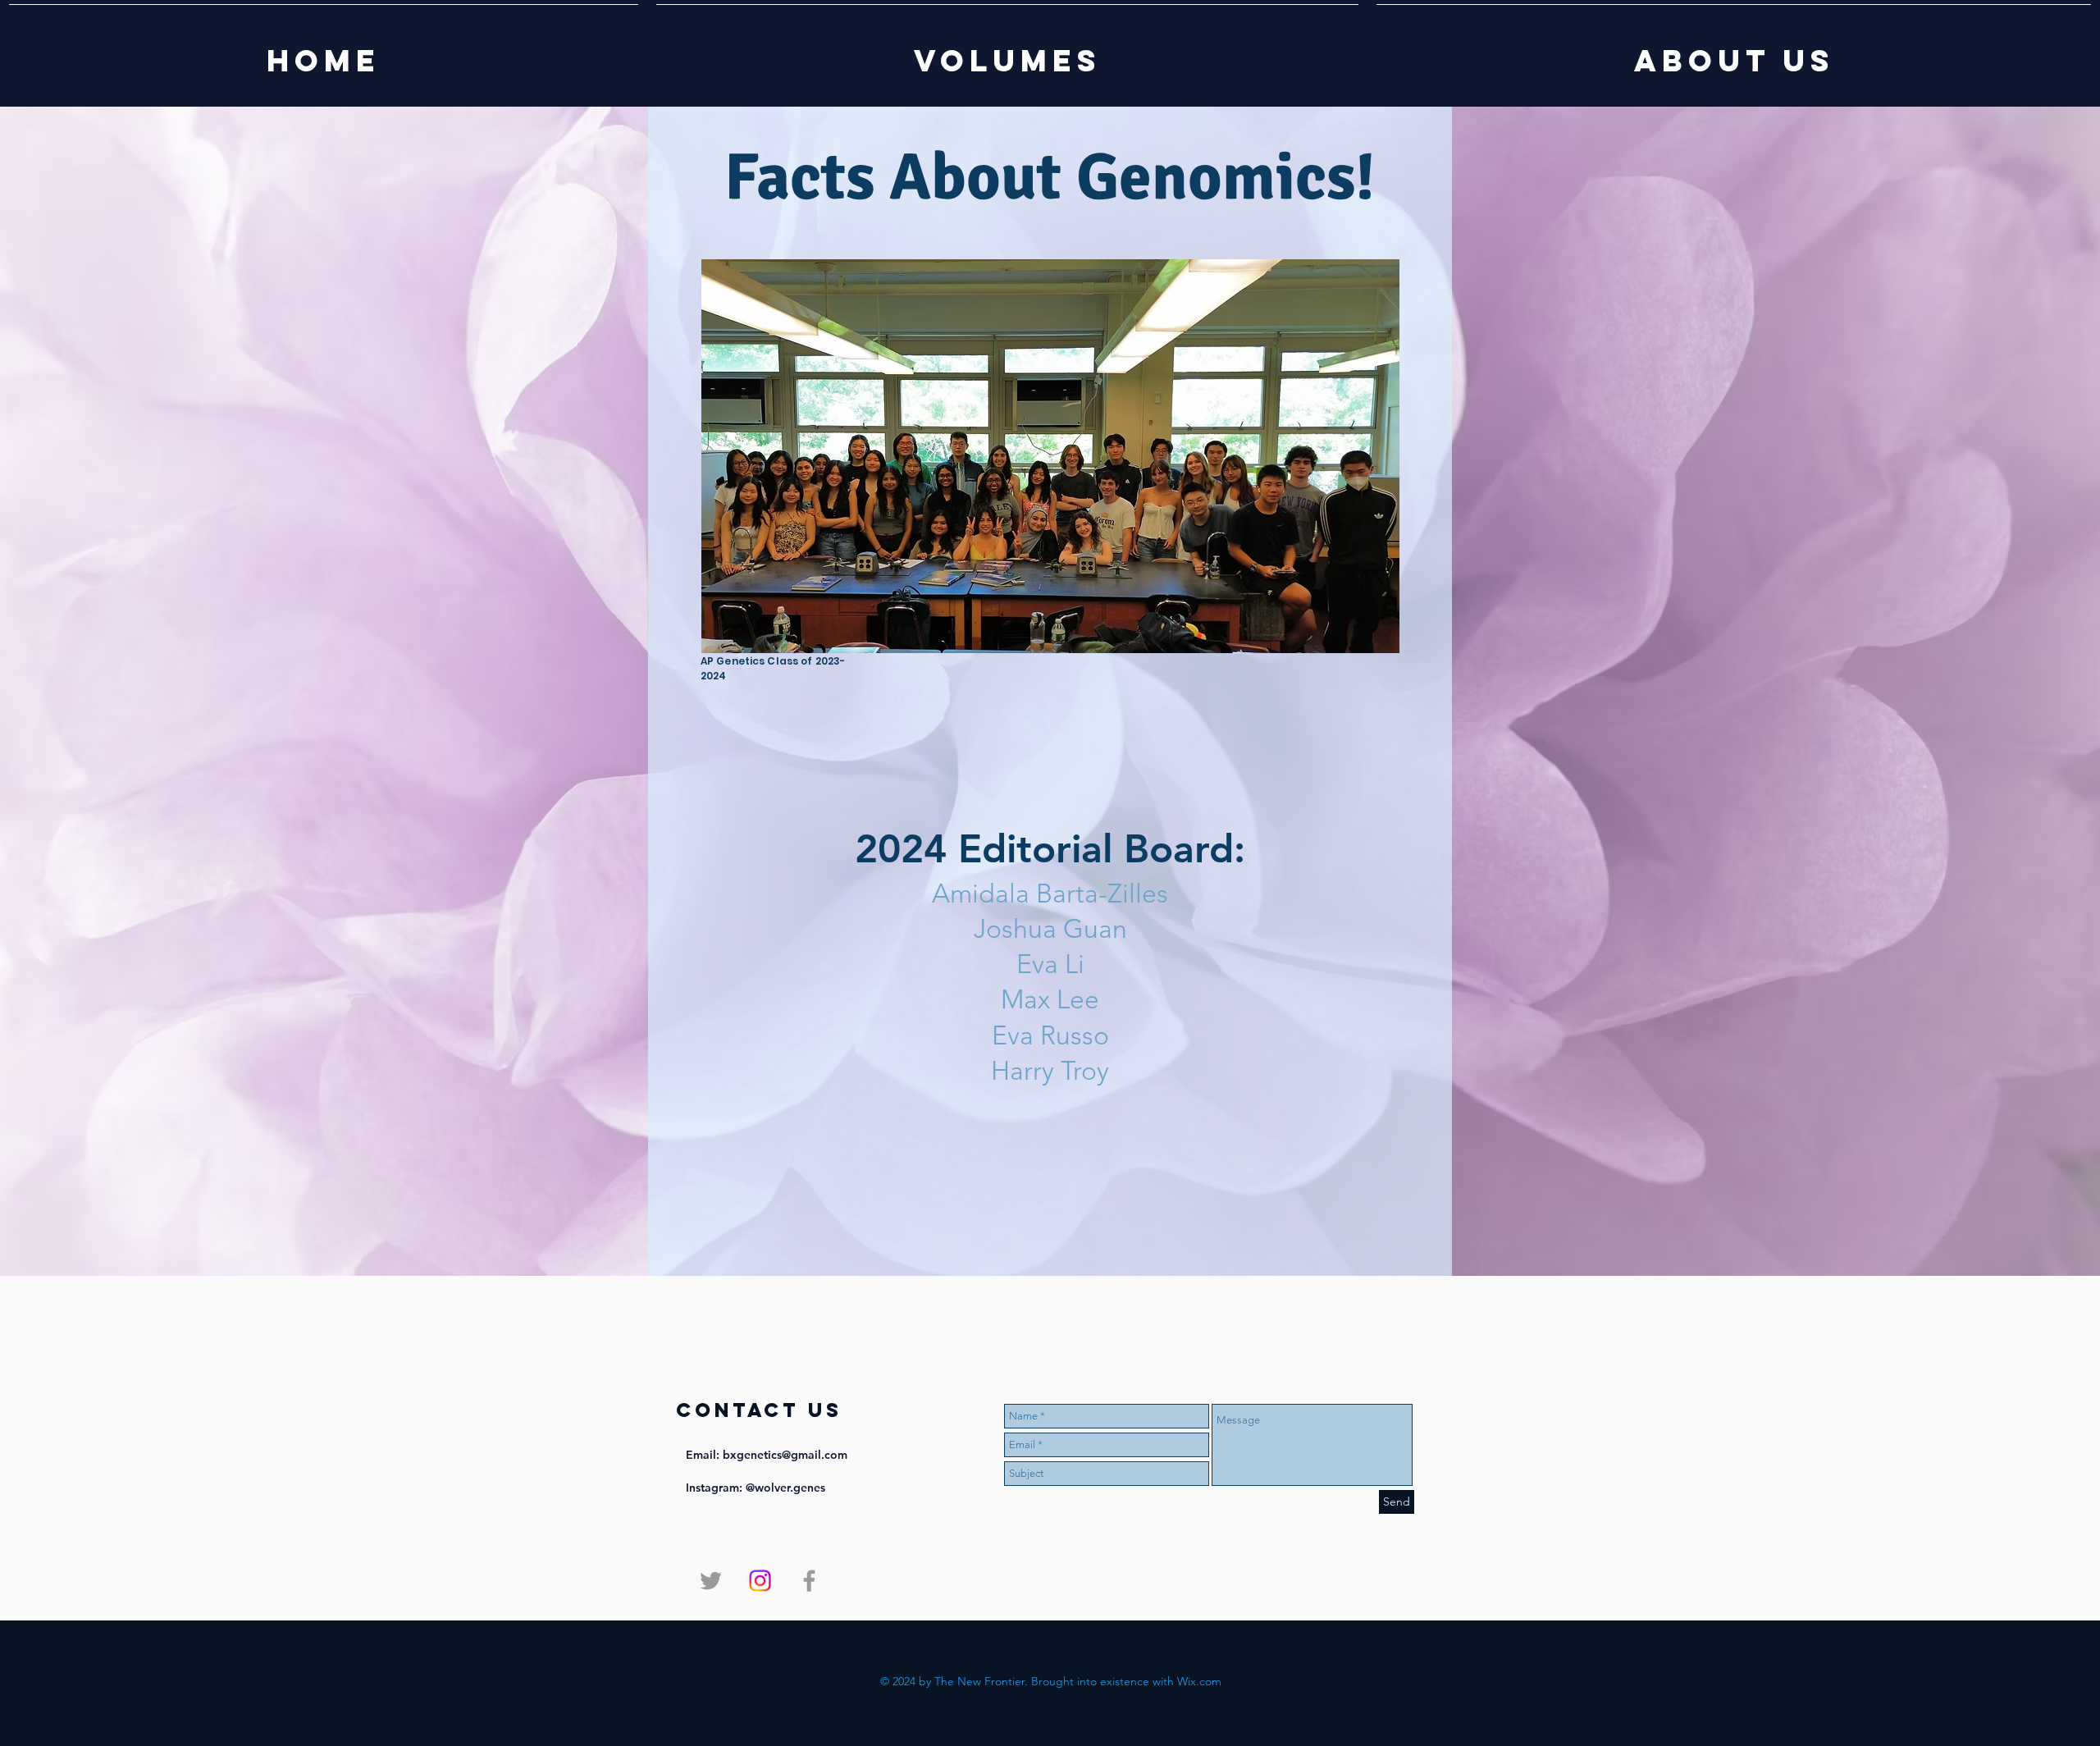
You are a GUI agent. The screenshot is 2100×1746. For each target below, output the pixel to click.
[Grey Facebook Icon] (809, 1581)
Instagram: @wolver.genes (756, 1488)
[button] (1007, 53)
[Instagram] (760, 1581)
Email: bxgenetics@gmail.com (767, 1455)
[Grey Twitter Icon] (711, 1581)
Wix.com (1199, 1681)
